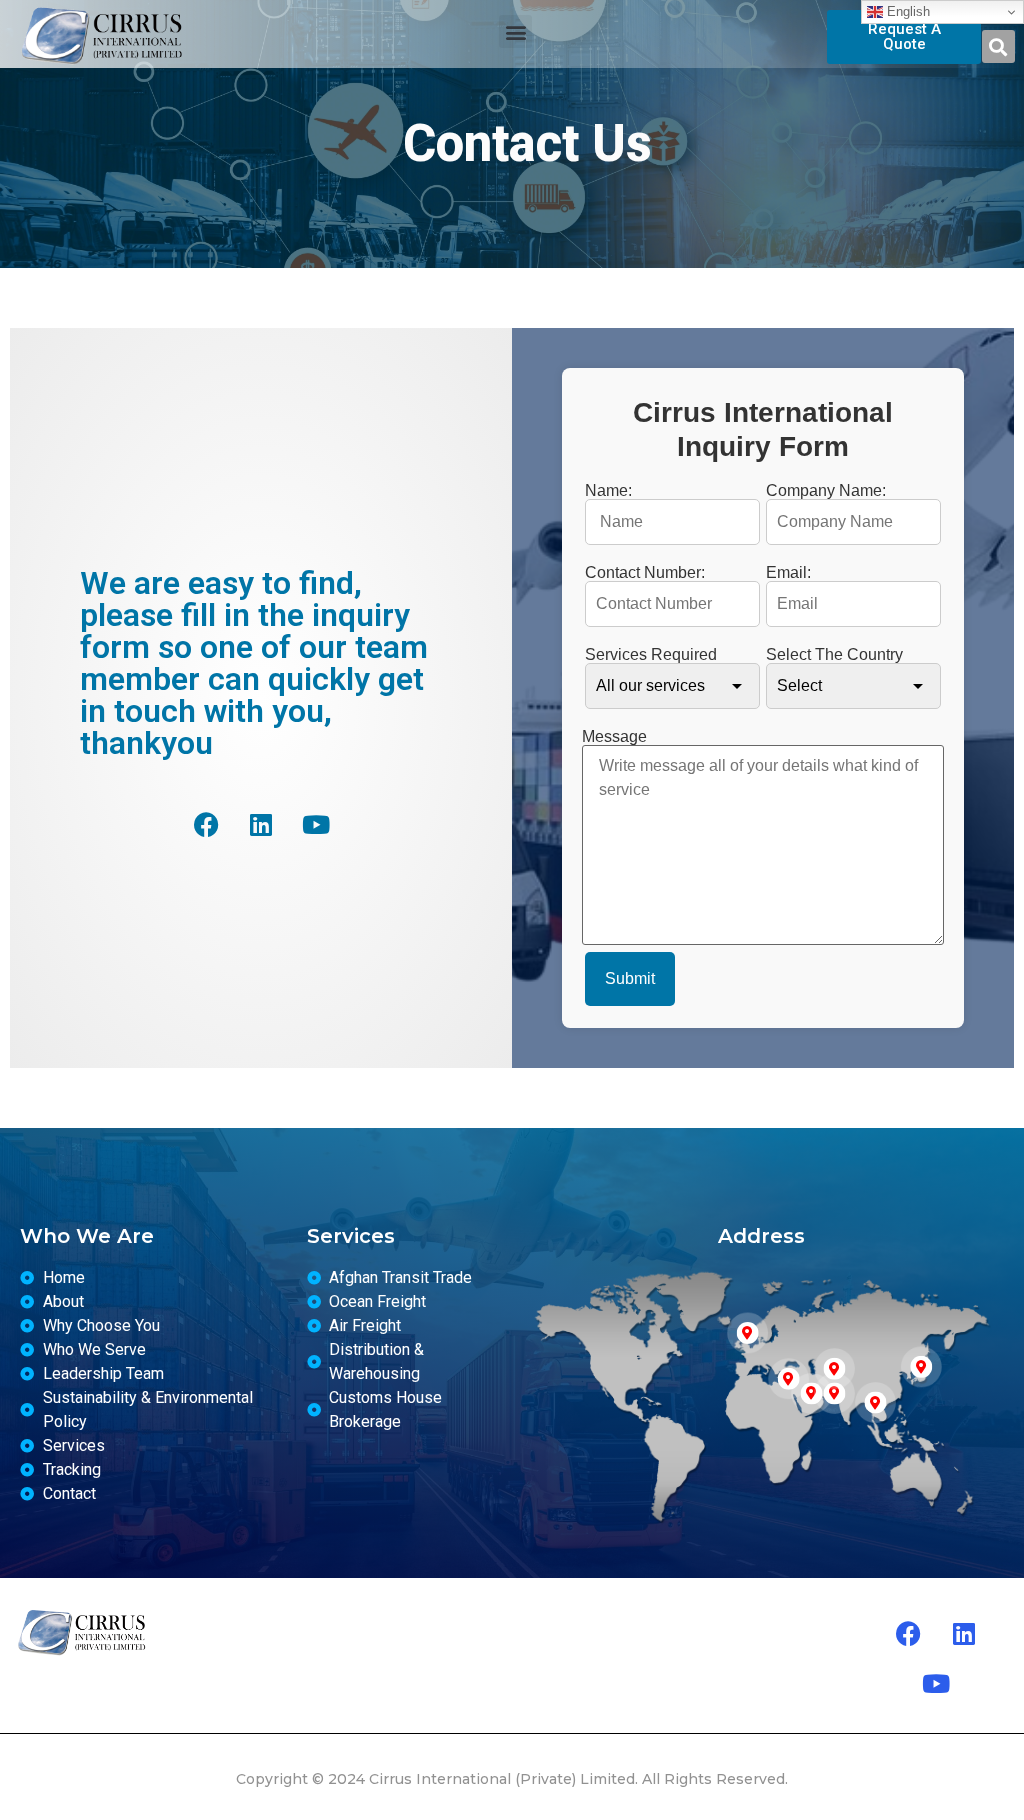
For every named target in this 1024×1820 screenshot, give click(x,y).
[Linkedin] (261, 824)
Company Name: (826, 491)
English (906, 11)
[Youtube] (316, 824)
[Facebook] (206, 824)
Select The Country (834, 655)
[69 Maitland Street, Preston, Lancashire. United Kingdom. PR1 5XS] (748, 1333)
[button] (515, 31)
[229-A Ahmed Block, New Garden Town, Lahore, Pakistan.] (834, 1369)
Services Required (651, 655)
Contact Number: (645, 573)
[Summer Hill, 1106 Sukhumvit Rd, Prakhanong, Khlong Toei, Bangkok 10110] (875, 1403)
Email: (788, 573)
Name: (608, 491)
